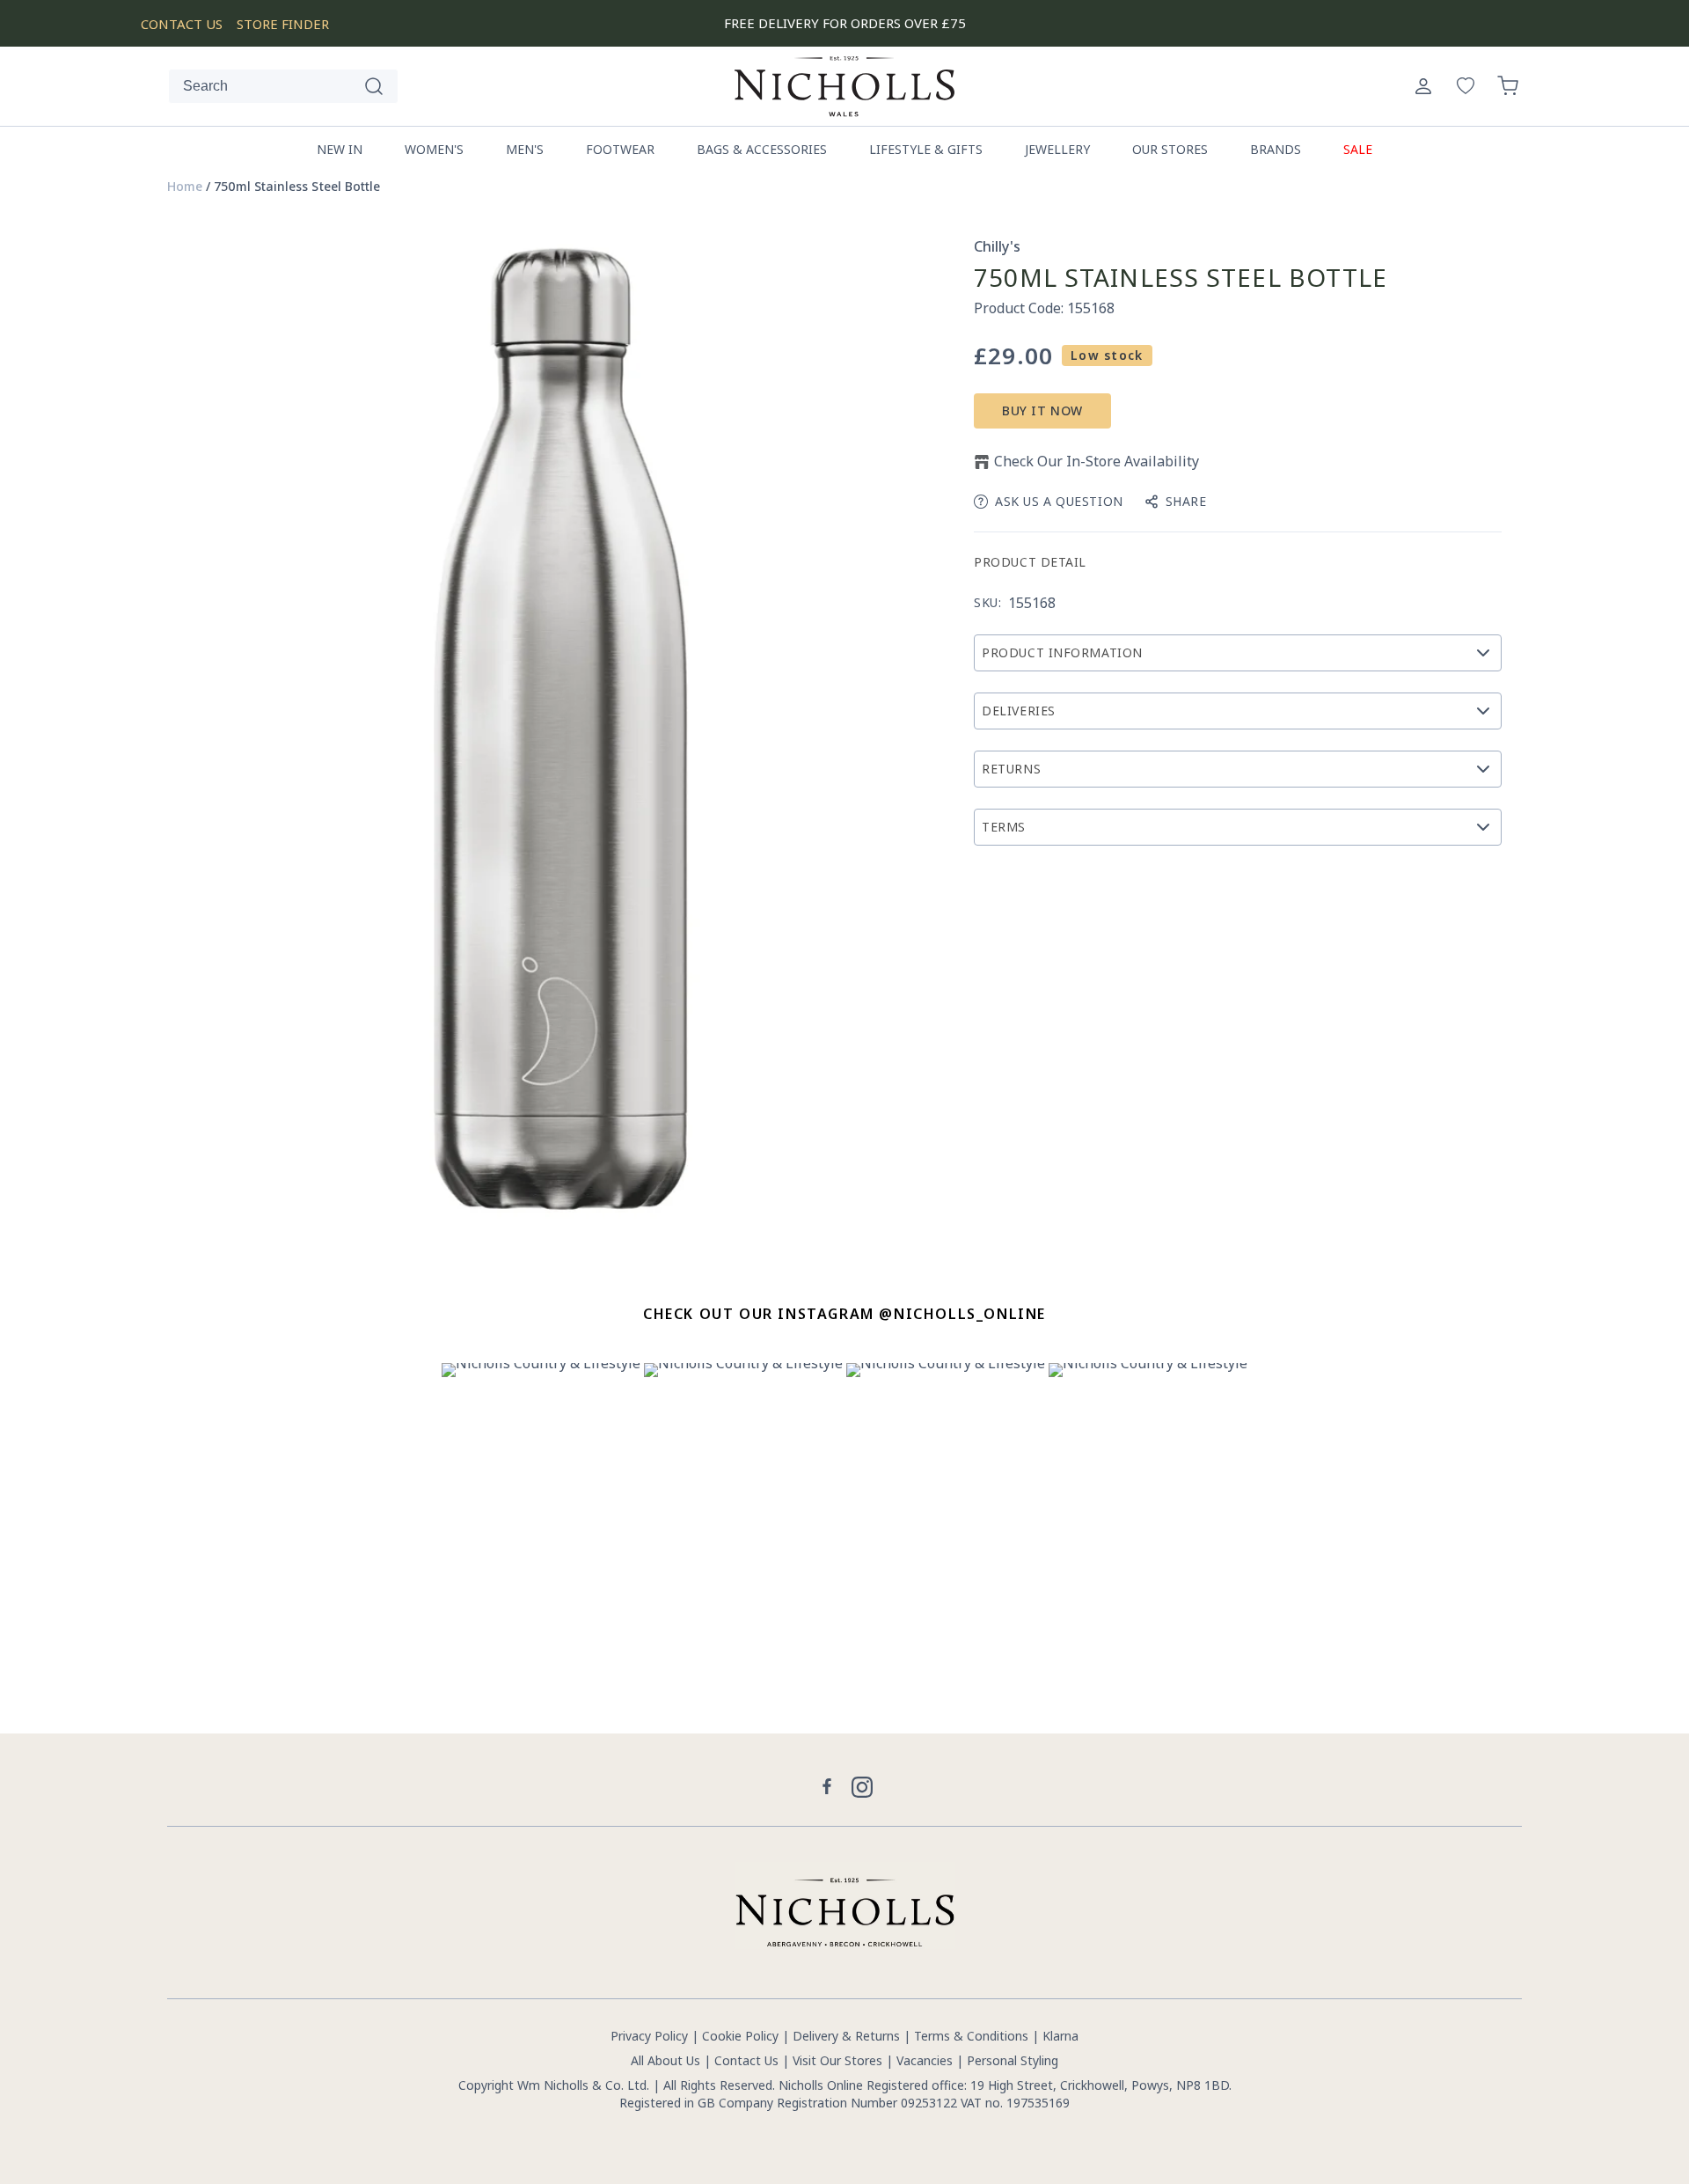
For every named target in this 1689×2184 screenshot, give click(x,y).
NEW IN (340, 149)
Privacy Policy (649, 2036)
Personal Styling (1013, 2060)
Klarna (1060, 2036)
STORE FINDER (283, 24)
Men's (525, 149)
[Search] (374, 86)
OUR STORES (1170, 149)
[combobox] (283, 86)
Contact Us (746, 2060)
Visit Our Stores (837, 2060)
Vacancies (926, 2060)
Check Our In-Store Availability (1097, 461)
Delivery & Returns (846, 2036)
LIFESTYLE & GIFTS (926, 149)
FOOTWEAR (620, 149)
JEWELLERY (1057, 149)
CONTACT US (182, 24)
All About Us (665, 2060)
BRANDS (1276, 149)
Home (185, 187)
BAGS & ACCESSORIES (762, 149)
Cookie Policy (740, 2036)
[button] (1508, 86)
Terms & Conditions (971, 2036)
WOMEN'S (434, 149)
